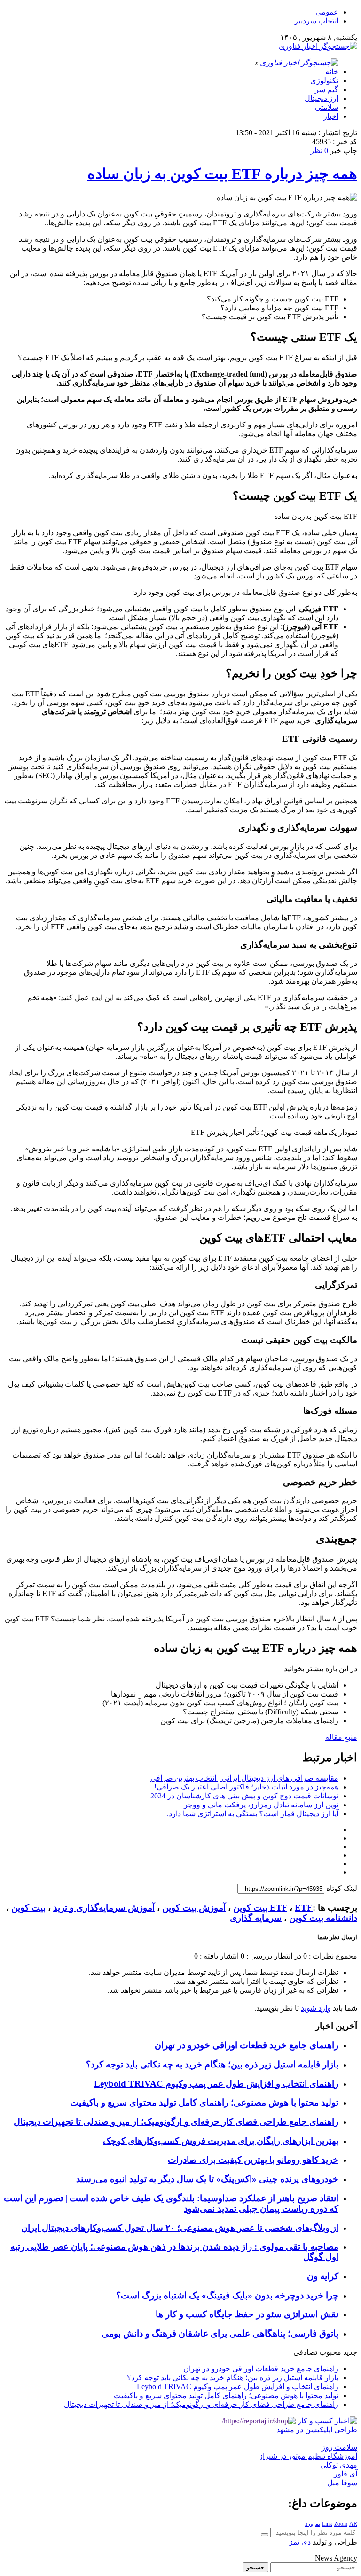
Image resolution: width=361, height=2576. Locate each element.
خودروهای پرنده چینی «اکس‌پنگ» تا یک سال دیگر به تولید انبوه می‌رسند (207, 2179)
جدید (350, 2352)
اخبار (331, 116)
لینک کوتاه (342, 1888)
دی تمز (300, 2542)
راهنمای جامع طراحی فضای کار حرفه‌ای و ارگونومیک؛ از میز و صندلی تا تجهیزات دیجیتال (176, 2122)
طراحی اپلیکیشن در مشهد (317, 2430)
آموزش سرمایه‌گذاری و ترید (104, 1908)
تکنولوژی (324, 81)
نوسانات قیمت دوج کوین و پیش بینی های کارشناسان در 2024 (244, 1796)
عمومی (327, 12)
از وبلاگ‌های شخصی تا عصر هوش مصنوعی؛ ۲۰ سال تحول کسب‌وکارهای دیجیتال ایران (180, 2228)
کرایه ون (323, 2276)
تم (318, 2524)
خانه (332, 72)
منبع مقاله (341, 1737)
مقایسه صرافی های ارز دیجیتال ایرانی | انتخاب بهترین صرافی (244, 1778)
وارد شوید (316, 2008)
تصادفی (305, 2352)
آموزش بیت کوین (194, 1908)
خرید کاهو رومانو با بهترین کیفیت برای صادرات (253, 2160)
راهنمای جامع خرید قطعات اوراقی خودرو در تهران (247, 2045)
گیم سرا (326, 89)
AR (353, 2524)
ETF (279, 1908)
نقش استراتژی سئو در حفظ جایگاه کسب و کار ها (247, 2314)
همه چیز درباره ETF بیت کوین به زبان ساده (222, 174)
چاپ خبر (344, 150)
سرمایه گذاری (256, 1918)
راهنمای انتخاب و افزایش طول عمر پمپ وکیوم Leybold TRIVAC (216, 2084)
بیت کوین (28, 1908)
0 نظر (319, 150)
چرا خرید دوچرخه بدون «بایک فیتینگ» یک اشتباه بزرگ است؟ (227, 2295)
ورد (309, 2524)
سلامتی (327, 107)
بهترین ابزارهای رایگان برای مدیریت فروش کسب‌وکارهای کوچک (221, 2141)
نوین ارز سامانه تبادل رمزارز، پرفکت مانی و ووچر (261, 1805)
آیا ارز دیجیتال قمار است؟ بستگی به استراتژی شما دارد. (253, 1814)
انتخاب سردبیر (316, 21)
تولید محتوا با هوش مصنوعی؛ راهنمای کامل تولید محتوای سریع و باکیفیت (204, 2102)
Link (327, 2524)
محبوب (330, 2352)
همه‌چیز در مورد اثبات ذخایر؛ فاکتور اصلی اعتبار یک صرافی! (246, 1787)
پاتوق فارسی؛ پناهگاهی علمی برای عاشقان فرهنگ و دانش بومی (220, 2333)
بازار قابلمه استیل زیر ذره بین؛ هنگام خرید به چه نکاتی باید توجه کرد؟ (212, 2064)
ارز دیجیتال (322, 98)
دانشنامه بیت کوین (323, 1918)
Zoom (341, 2524)
